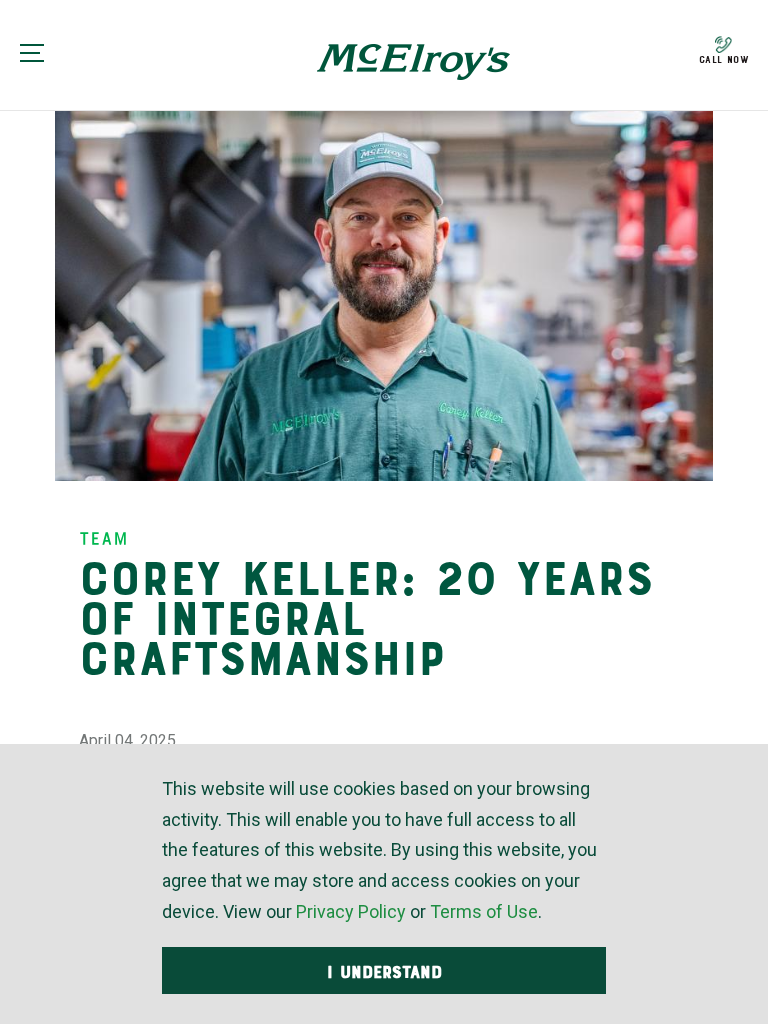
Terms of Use (484, 911)
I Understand (384, 972)
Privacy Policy (351, 911)
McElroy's (413, 62)
